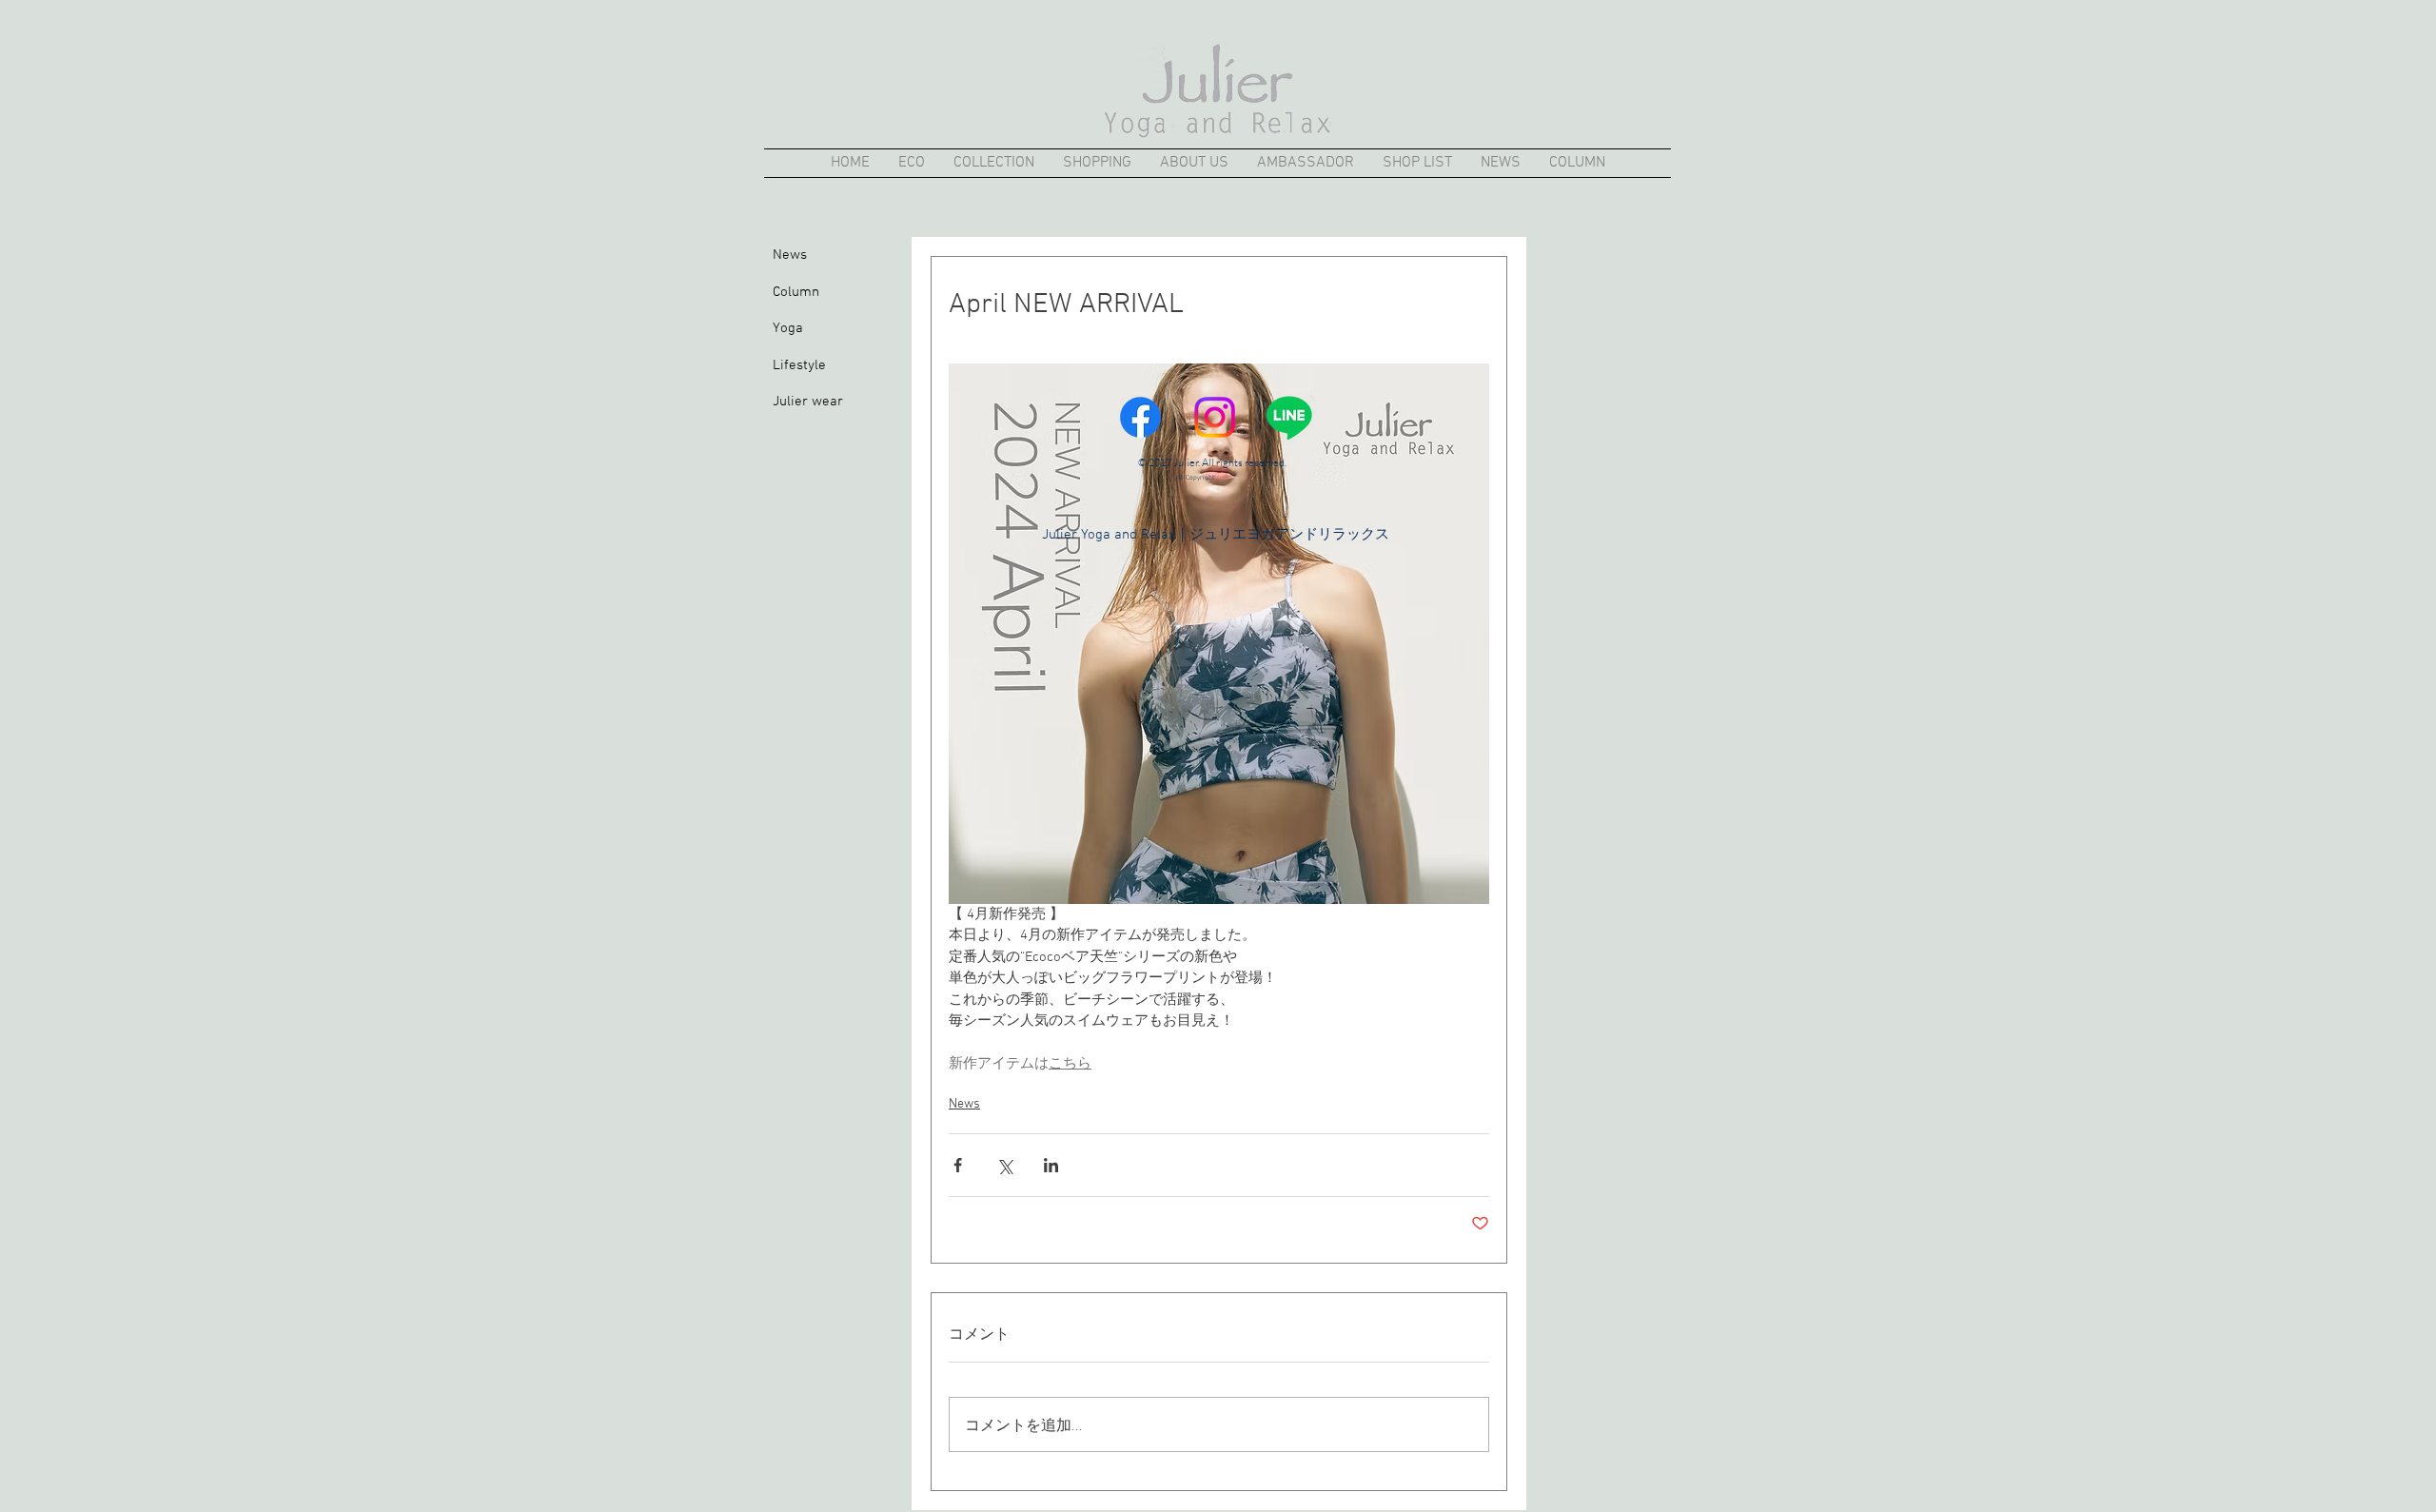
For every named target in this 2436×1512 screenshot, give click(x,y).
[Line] (1289, 417)
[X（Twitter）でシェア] (1004, 1165)
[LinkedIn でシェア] (1051, 1165)
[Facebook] (1140, 417)
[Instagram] (1215, 417)
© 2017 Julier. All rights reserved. (1212, 462)
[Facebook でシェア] (958, 1165)
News (964, 1104)
